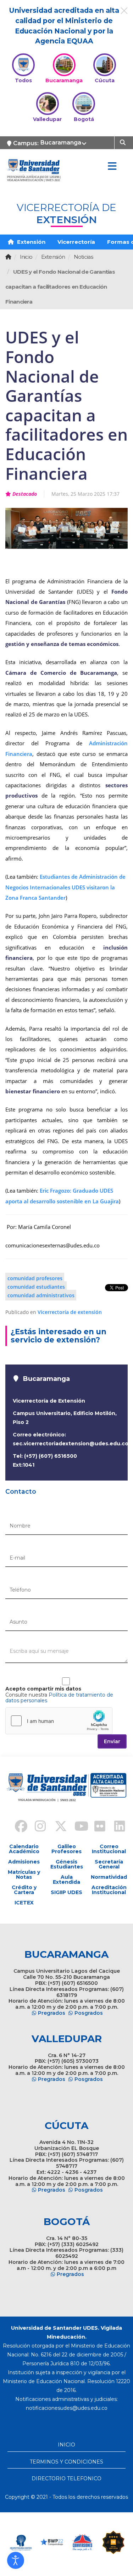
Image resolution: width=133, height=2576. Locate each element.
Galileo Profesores (66, 1849)
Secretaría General (109, 1864)
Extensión (31, 242)
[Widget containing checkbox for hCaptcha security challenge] (59, 1721)
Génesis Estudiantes (67, 1864)
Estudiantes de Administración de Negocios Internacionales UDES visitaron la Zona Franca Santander (65, 887)
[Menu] (112, 167)
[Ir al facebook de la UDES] (17, 1827)
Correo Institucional (109, 1849)
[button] (16, 2560)
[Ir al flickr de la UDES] (96, 1827)
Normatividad (109, 1877)
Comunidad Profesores (35, 1278)
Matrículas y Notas (24, 1875)
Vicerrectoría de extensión (70, 1312)
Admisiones (24, 1862)
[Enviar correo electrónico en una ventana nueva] (67, 2408)
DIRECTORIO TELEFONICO (66, 2478)
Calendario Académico (24, 1849)
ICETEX (24, 1903)
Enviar (112, 1741)
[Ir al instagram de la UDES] (37, 1827)
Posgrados (89, 2013)
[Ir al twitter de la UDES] (57, 1827)
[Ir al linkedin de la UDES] (116, 1827)
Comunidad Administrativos (41, 1295)
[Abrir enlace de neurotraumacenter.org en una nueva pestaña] (21, 2542)
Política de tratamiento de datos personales (59, 1698)
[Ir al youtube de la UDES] (77, 1827)
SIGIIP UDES (66, 1892)
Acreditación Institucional (109, 1890)
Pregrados (52, 2013)
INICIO (66, 2445)
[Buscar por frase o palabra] (124, 142)
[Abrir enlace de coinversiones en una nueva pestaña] (82, 2542)
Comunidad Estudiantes (36, 1286)
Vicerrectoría (76, 242)
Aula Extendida (66, 1880)
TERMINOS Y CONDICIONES (66, 2462)
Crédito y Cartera (24, 1890)
